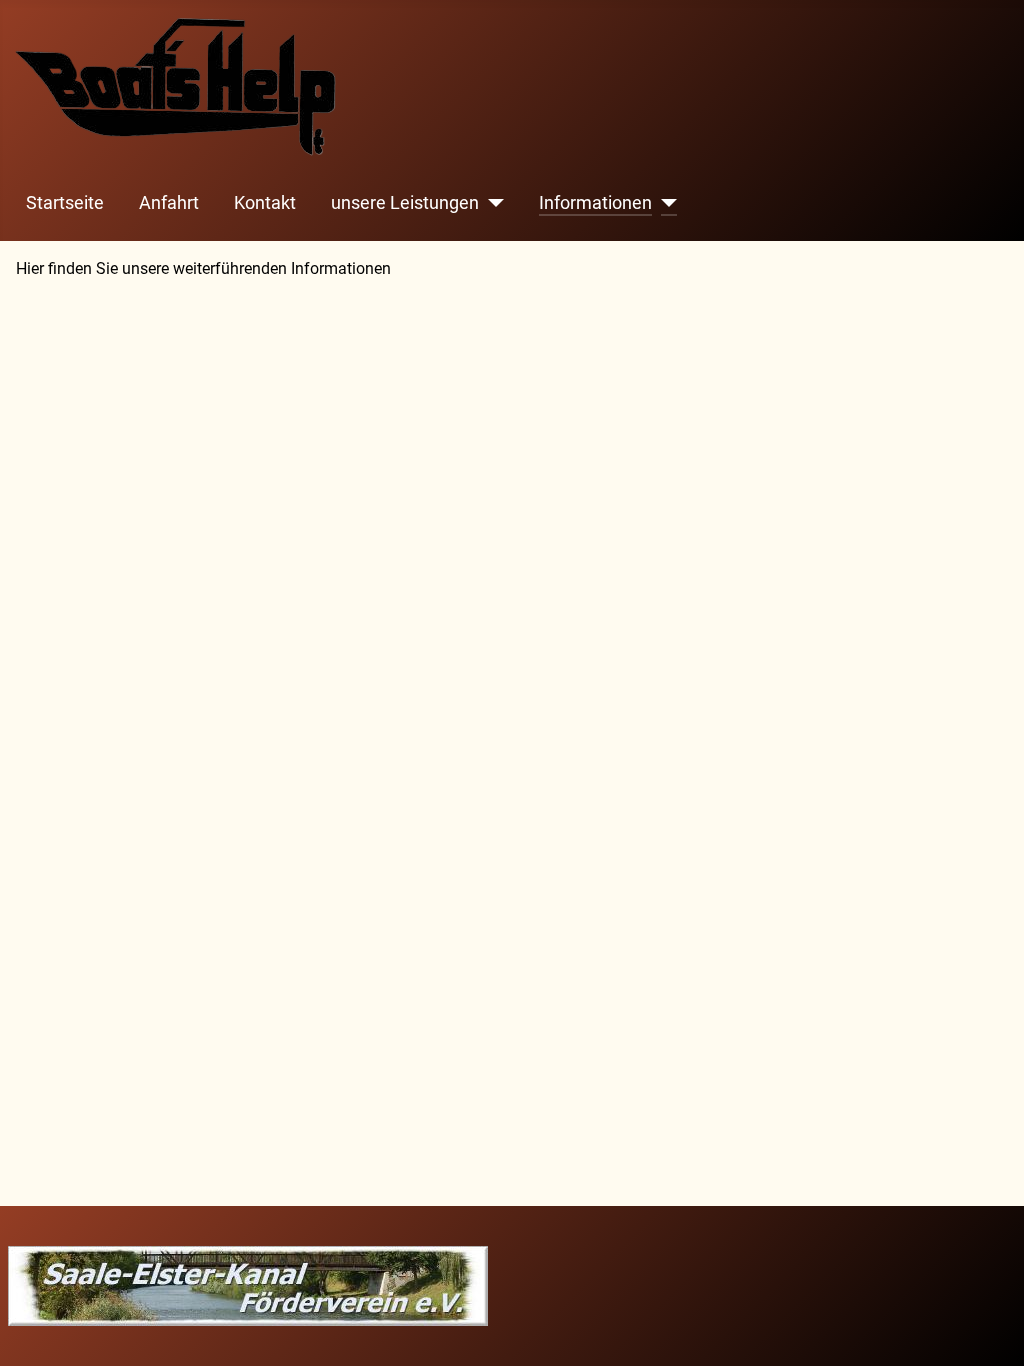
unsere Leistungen (405, 203)
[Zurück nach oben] (989, 1329)
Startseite (65, 203)
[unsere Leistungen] (491, 203)
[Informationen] (664, 203)
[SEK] (248, 1284)
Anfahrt (169, 203)
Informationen (595, 203)
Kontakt (265, 203)
